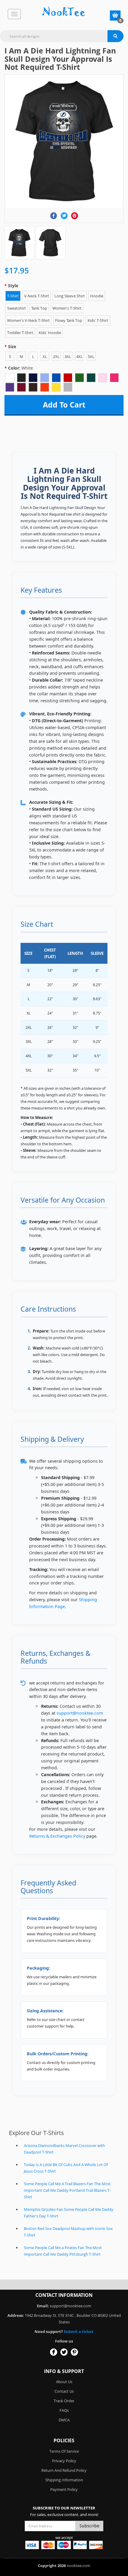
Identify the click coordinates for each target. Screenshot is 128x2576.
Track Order (64, 2401)
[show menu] (14, 14)
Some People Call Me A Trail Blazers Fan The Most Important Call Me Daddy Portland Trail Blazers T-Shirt (67, 2190)
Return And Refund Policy (64, 2470)
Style (13, 286)
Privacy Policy (64, 2461)
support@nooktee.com (80, 1713)
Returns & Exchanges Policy (57, 1836)
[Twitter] (64, 216)
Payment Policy (64, 2489)
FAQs (64, 2410)
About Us (64, 2382)
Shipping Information (64, 2480)
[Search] (115, 36)
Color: (21, 368)
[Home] (64, 12)
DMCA (64, 2420)
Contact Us (64, 2391)
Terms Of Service (64, 2451)
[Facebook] (54, 216)
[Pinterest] (75, 216)
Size (12, 346)
